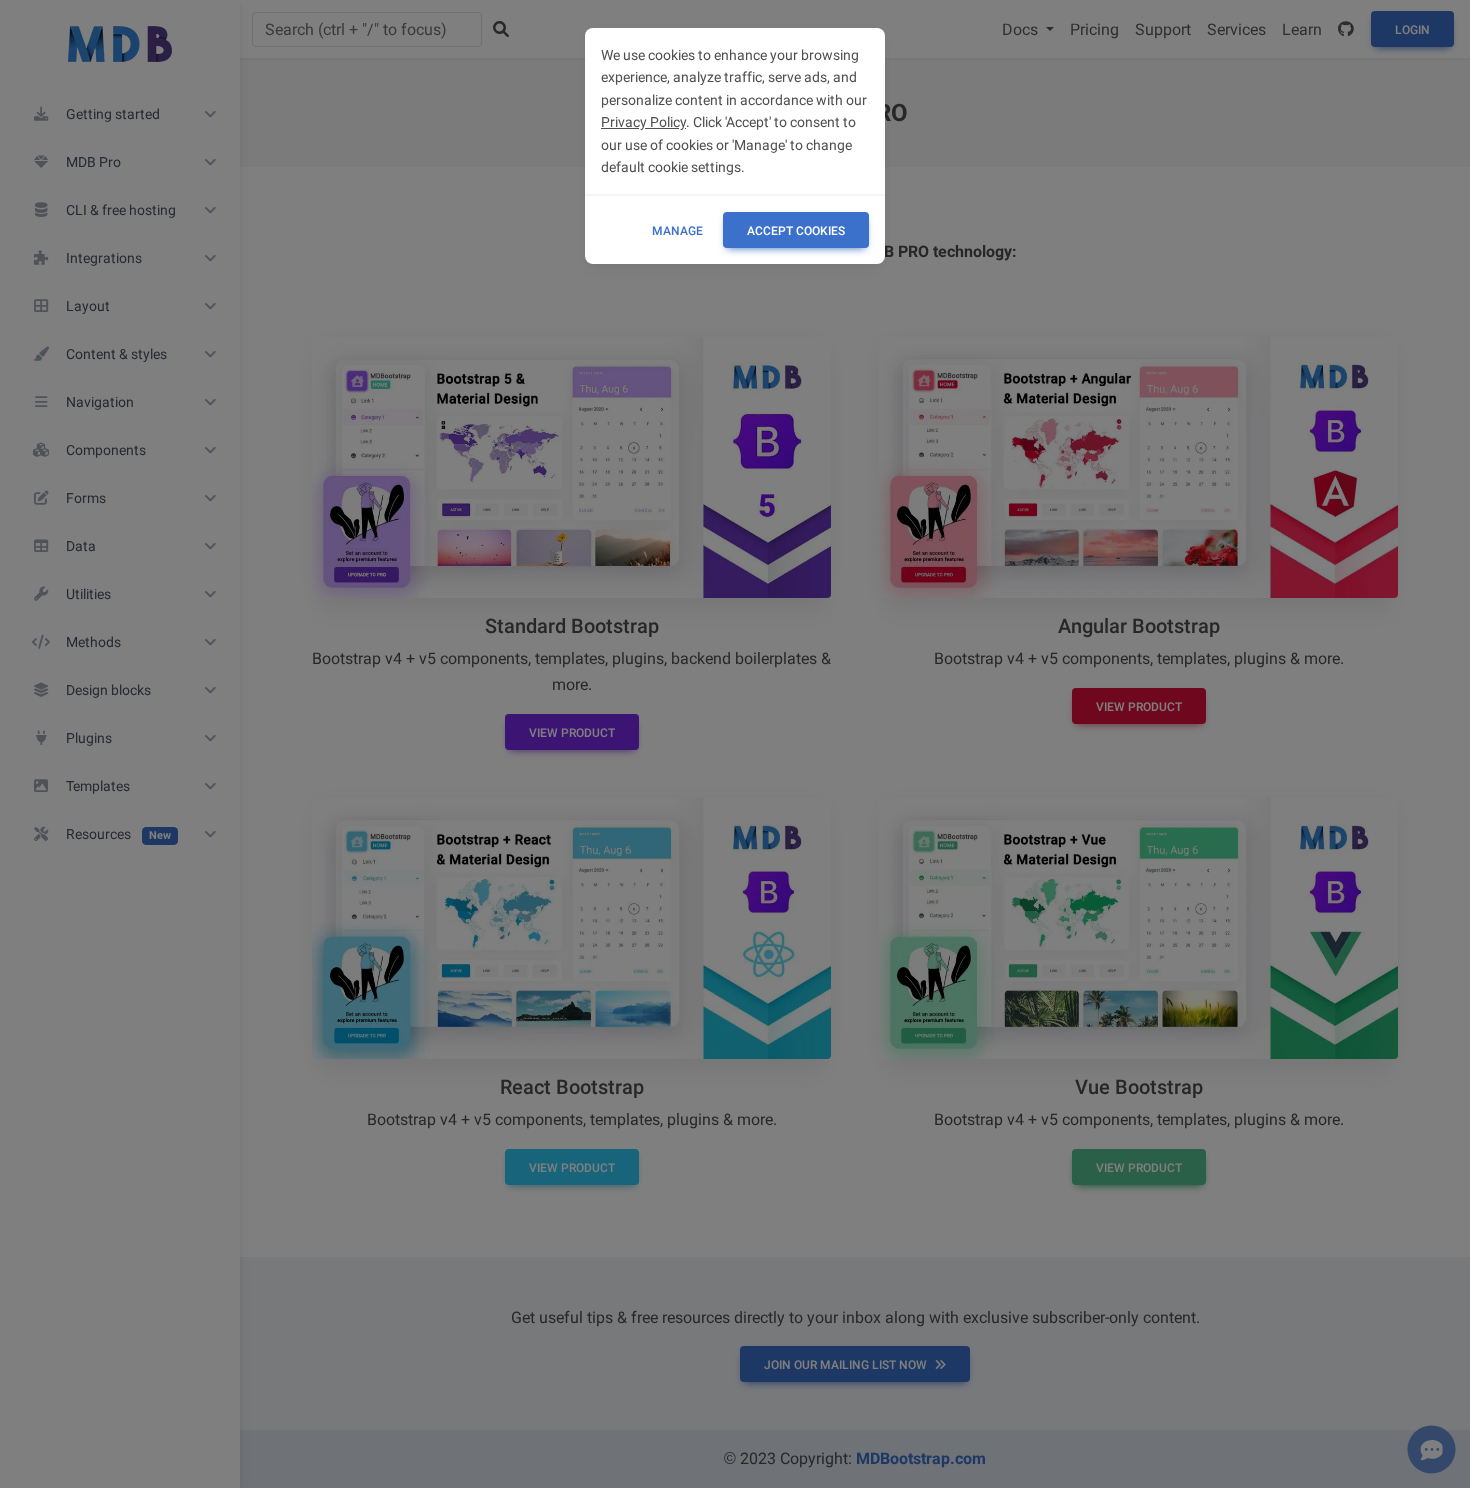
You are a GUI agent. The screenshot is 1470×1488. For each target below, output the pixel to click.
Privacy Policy (643, 122)
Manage (677, 231)
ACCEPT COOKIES (796, 231)
